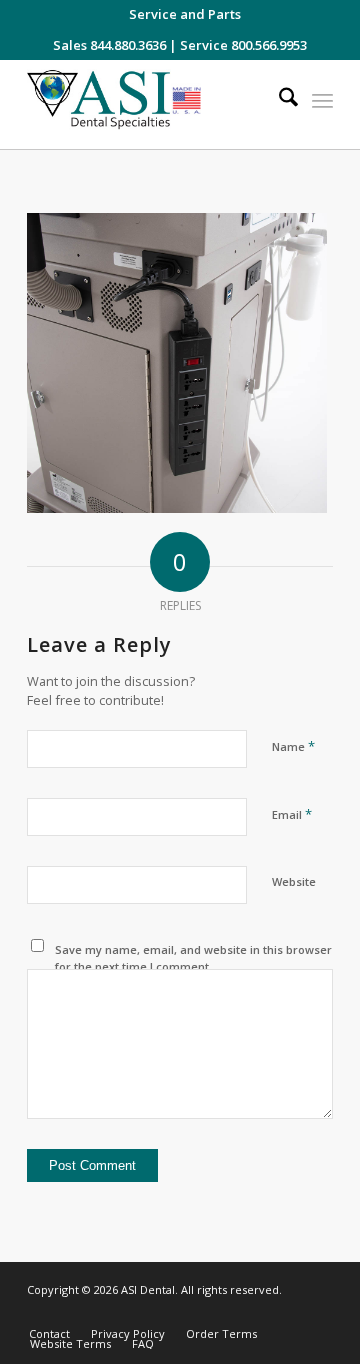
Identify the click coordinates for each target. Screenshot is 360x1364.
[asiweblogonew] (149, 104)
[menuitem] (185, 14)
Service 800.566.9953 (243, 45)
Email (292, 814)
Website (294, 881)
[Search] (278, 100)
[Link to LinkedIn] (288, 1313)
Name (293, 746)
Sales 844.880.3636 (109, 45)
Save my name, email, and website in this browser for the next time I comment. (193, 958)
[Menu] (322, 100)
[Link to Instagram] (228, 1313)
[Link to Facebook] (258, 1313)
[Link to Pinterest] (318, 1313)
